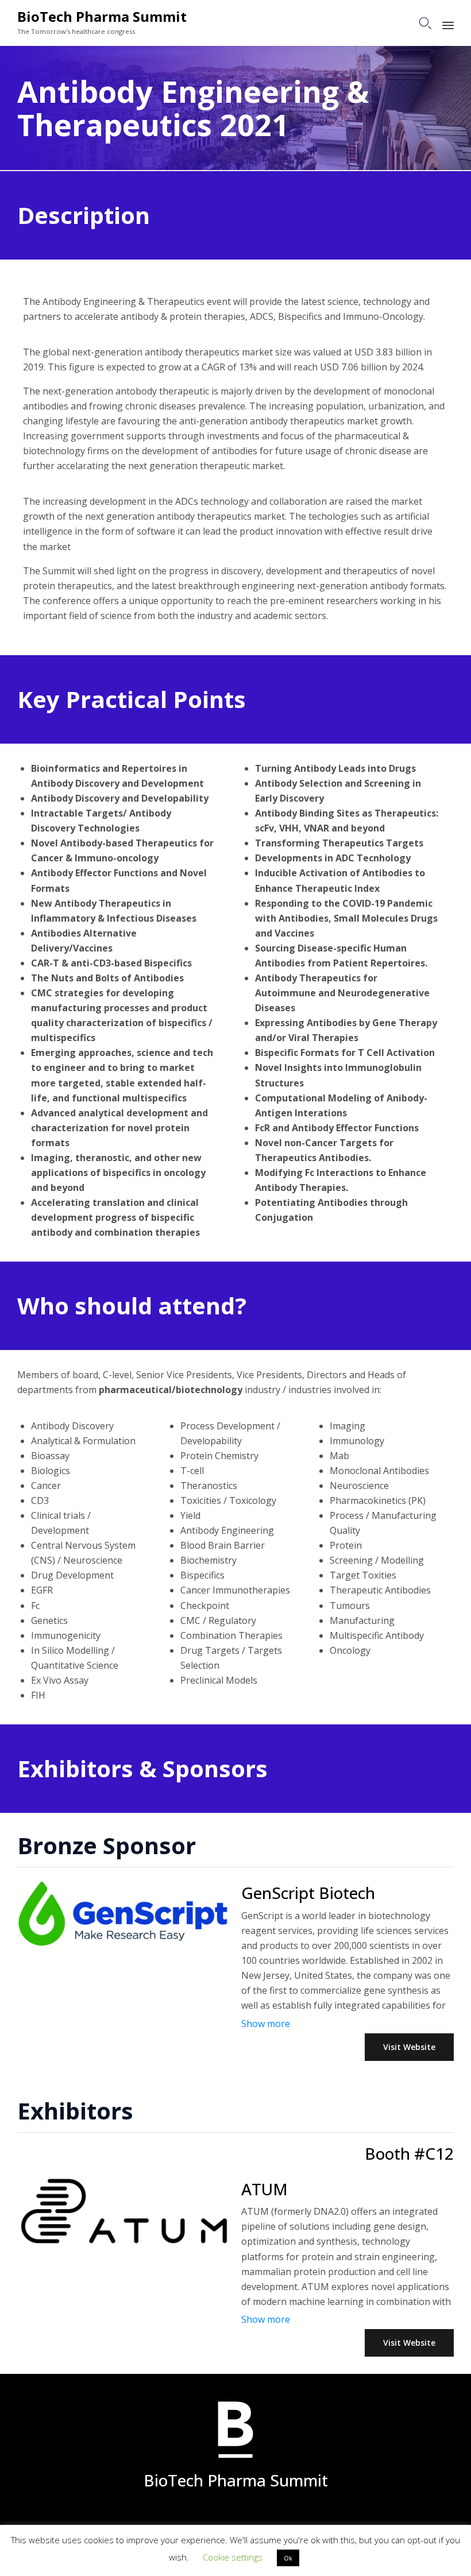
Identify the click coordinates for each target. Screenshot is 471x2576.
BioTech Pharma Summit (102, 17)
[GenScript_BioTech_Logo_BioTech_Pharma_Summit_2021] (123, 1946)
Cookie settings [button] (233, 2557)
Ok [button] (288, 2558)
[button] (409, 2047)
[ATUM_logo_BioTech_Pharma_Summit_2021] (123, 2244)
